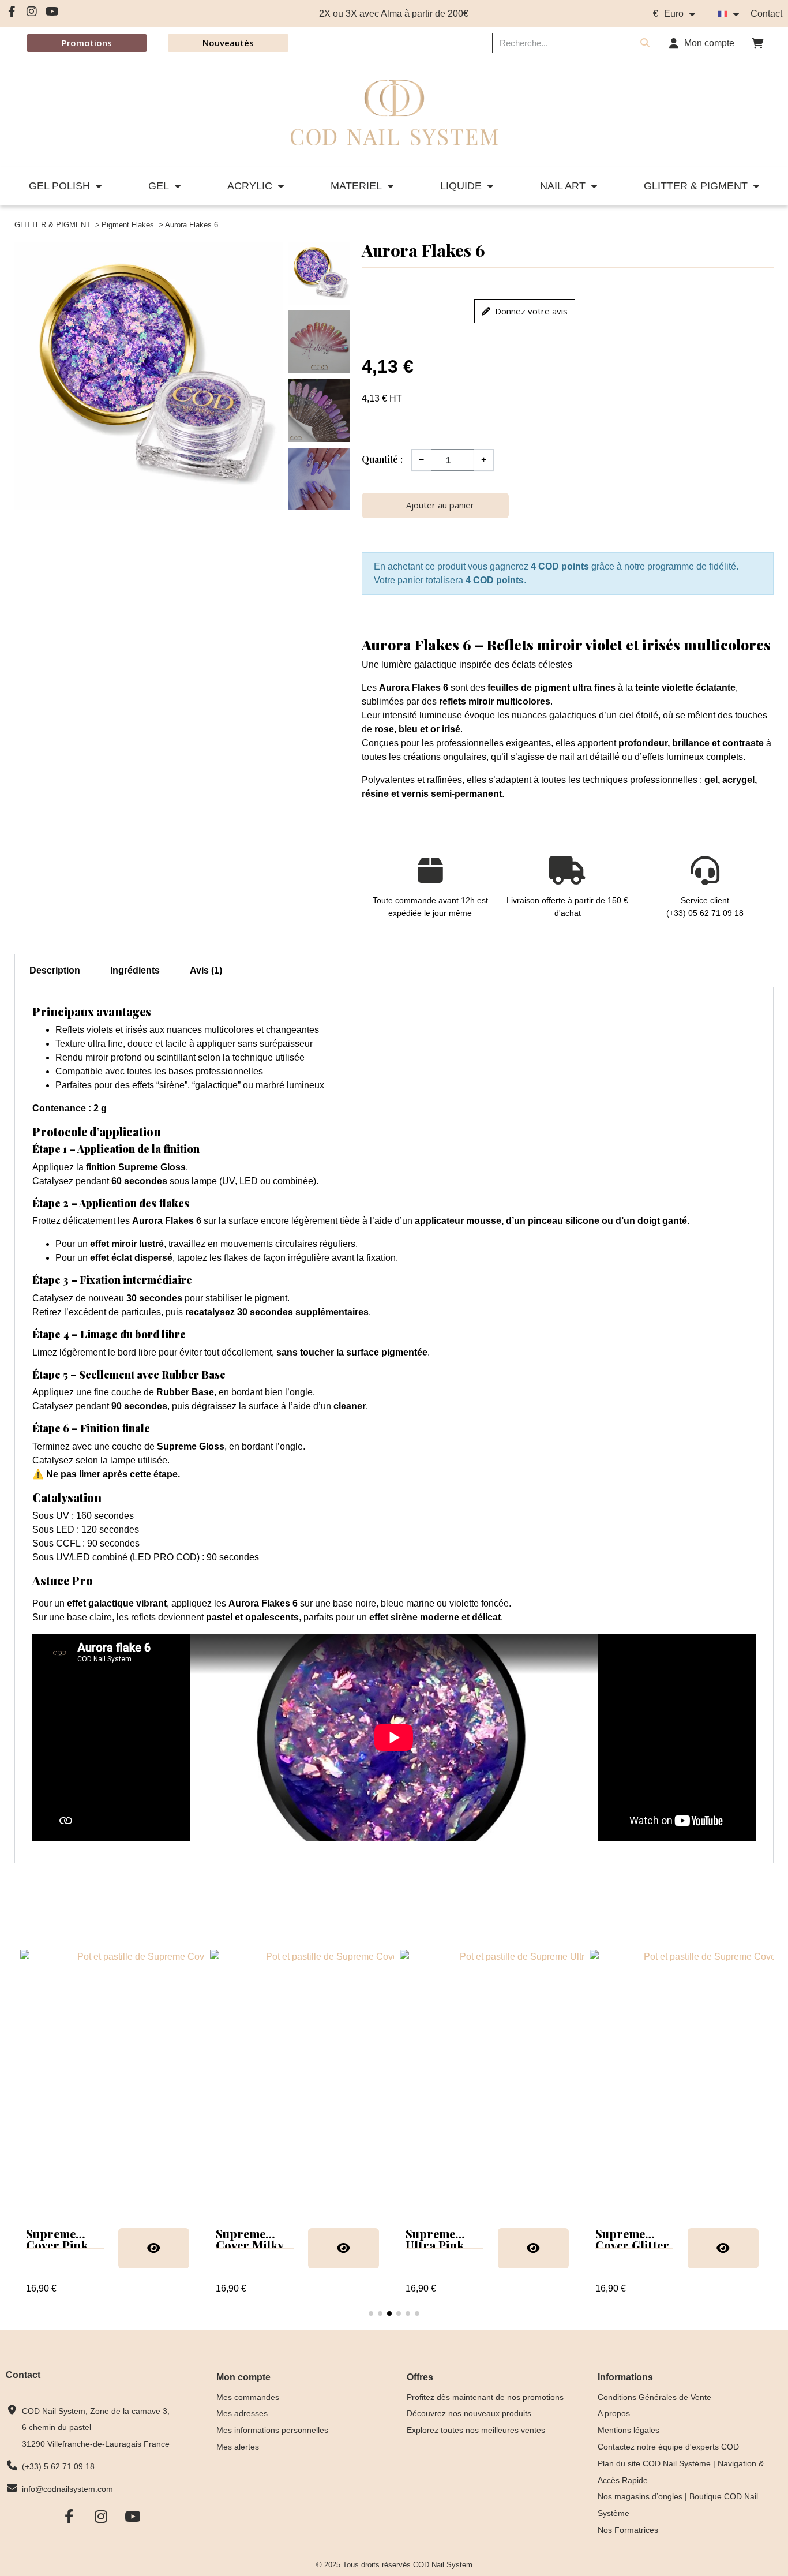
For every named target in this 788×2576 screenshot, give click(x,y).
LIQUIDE (461, 186)
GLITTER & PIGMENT (696, 186)
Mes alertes (238, 2447)
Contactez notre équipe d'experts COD (668, 2447)
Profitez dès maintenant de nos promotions (485, 2397)
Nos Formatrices (628, 2530)
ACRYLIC (250, 186)
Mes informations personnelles (272, 2430)
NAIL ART (563, 186)
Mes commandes (248, 2397)
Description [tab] (55, 970)
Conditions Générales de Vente (654, 2397)
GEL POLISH (59, 186)
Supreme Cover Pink (57, 2239)
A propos (614, 2413)
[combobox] (557, 43)
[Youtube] (52, 12)
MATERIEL (356, 186)
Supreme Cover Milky (250, 2239)
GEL (159, 186)
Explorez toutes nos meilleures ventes (476, 2430)
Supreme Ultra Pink (435, 2239)
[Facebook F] (12, 12)
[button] (757, 43)
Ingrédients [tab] (135, 970)
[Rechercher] (645, 43)
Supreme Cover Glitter (632, 2239)
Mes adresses (242, 2413)
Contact (766, 14)
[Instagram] (32, 12)
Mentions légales (628, 2430)
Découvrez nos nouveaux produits (469, 2413)
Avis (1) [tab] (206, 970)
